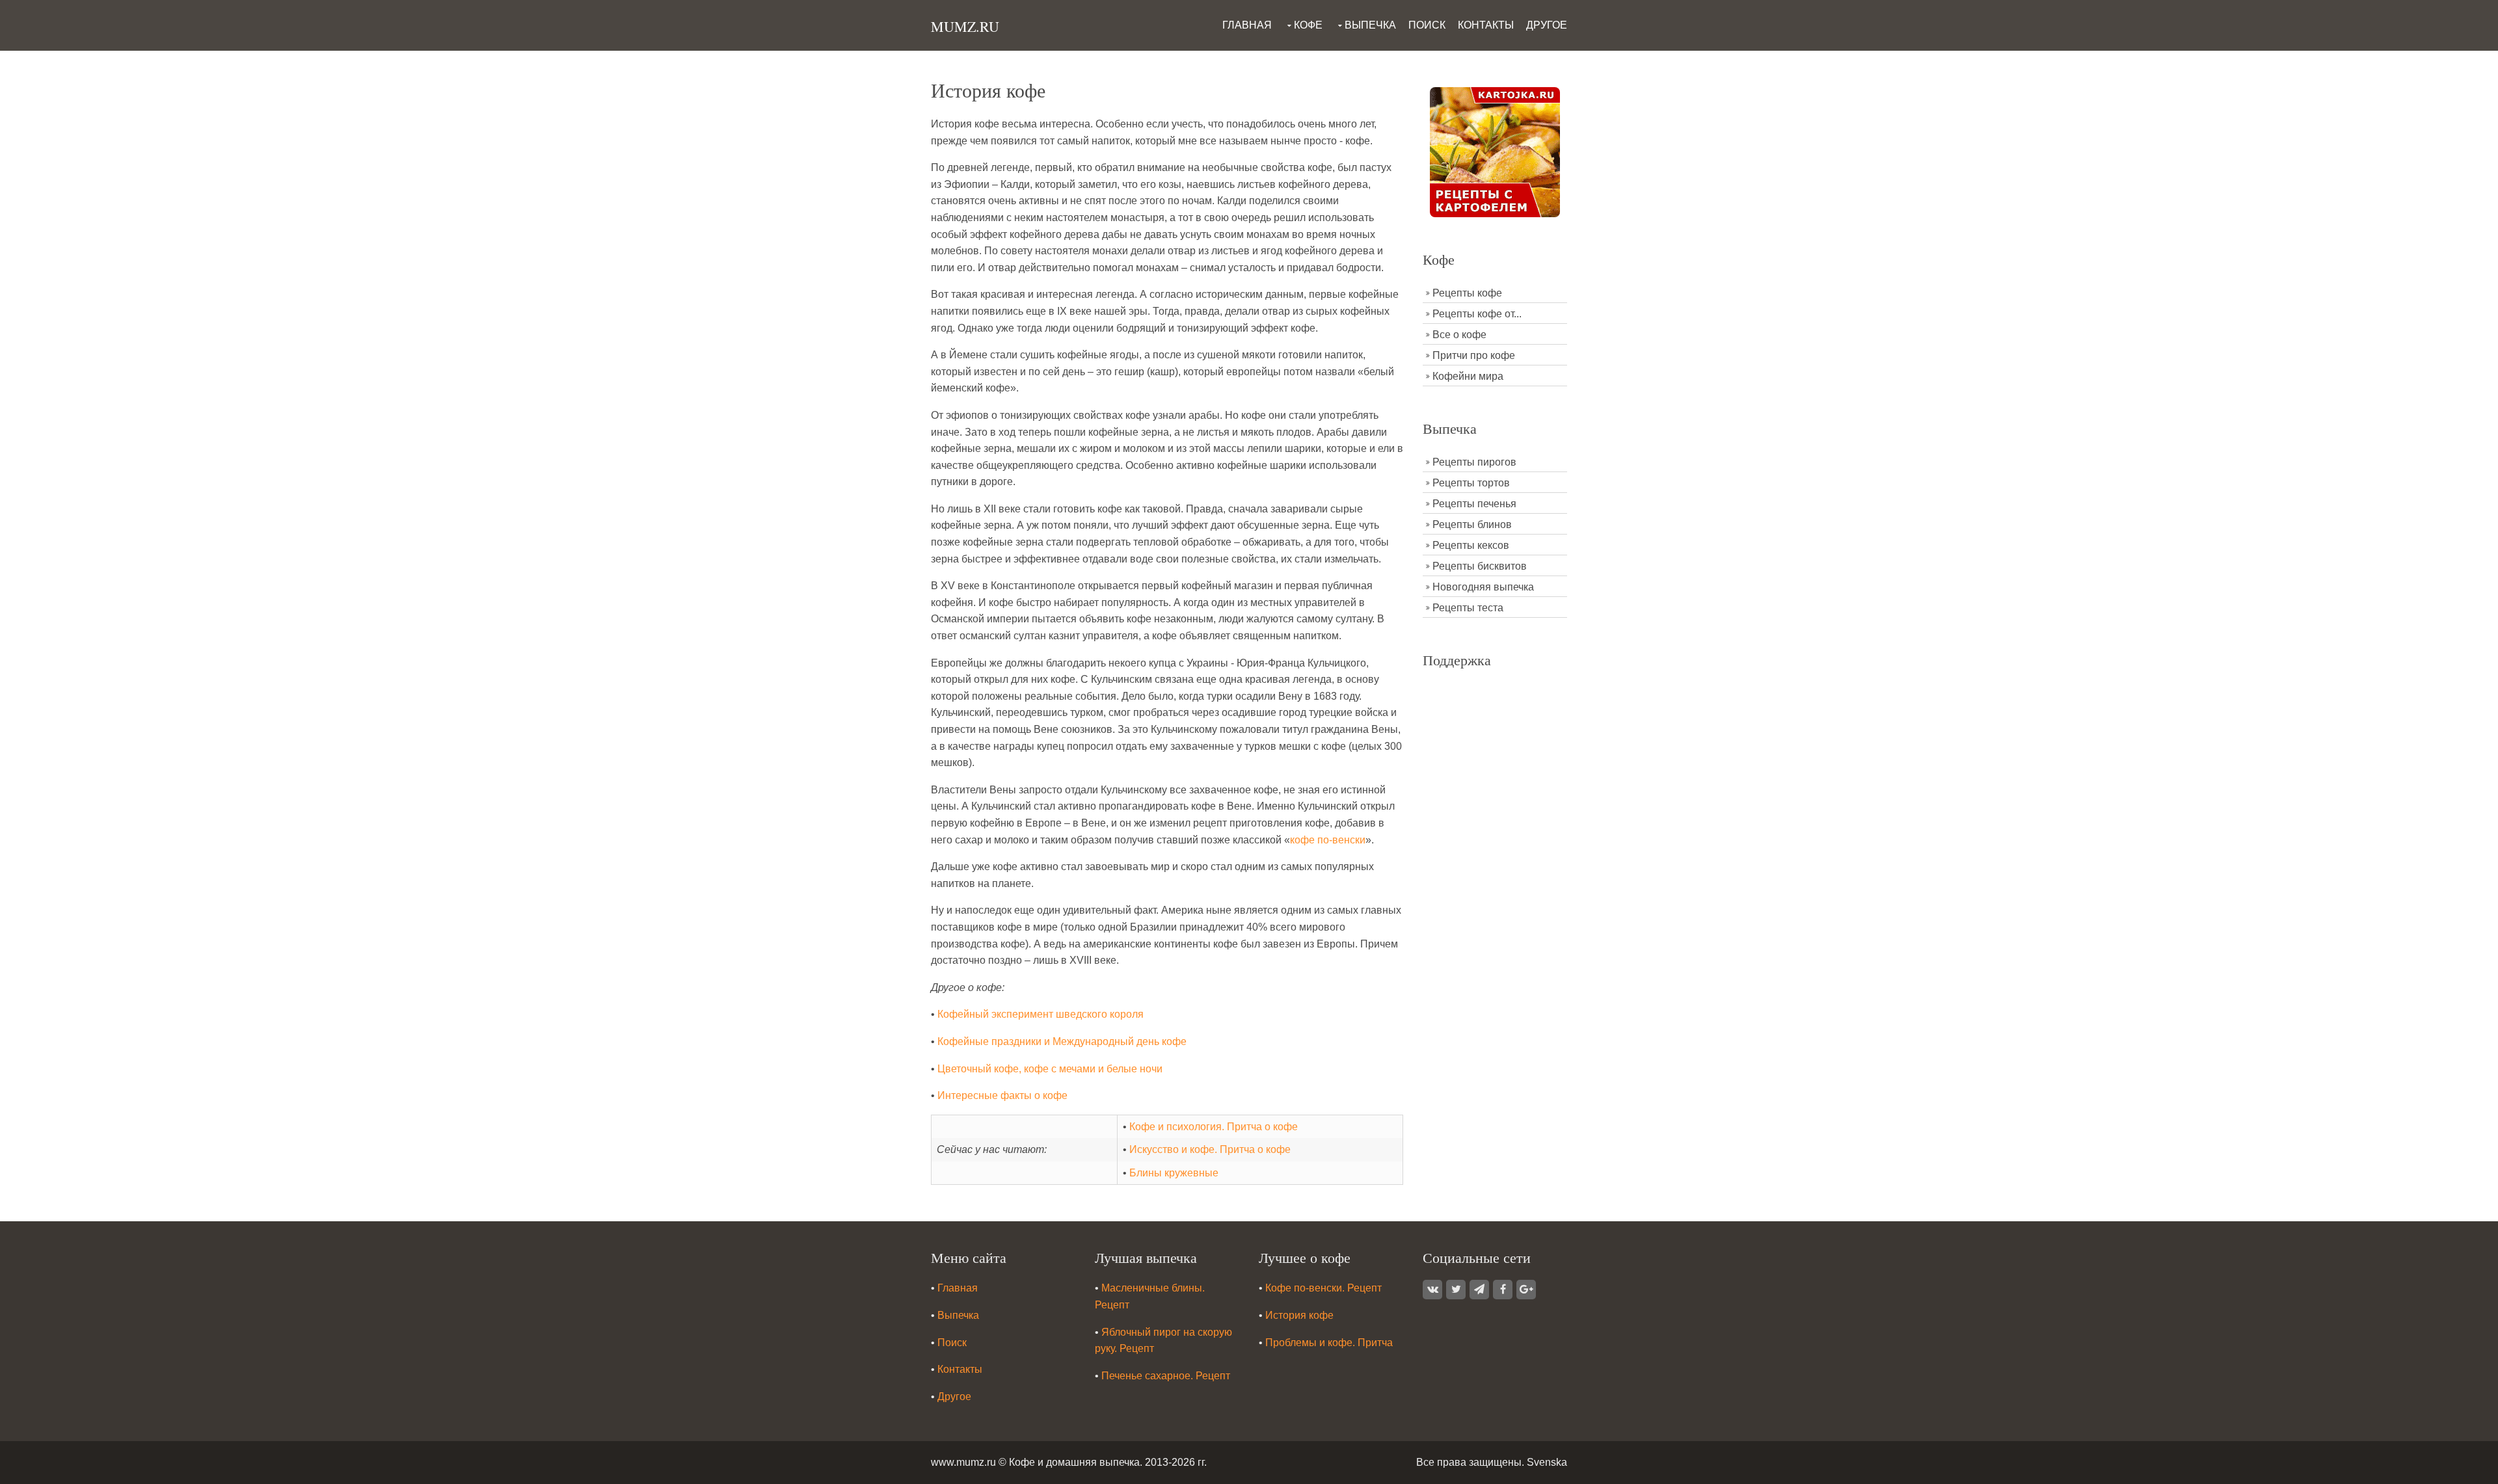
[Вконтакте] (1432, 1290)
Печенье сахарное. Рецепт (1166, 1376)
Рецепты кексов (1471, 545)
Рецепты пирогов (1474, 462)
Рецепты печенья (1474, 504)
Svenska (1547, 1462)
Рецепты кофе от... (1477, 314)
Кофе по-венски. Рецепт (1323, 1288)
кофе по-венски (1328, 840)
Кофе (1308, 25)
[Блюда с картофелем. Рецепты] (1495, 151)
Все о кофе (1459, 335)
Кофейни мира (1468, 376)
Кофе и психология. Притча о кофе (1214, 1127)
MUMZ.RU (965, 26)
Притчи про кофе (1474, 355)
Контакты (1486, 25)
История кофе (1299, 1315)
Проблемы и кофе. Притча (1329, 1343)
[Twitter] (1456, 1290)
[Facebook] (1503, 1290)
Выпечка (1370, 25)
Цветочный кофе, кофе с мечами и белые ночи (1050, 1069)
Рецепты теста (1468, 608)
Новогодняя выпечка (1483, 587)
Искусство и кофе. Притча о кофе (1210, 1149)
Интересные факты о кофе (1002, 1095)
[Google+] (1526, 1290)
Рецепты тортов (1471, 483)
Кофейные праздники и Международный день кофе (1062, 1041)
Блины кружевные (1174, 1173)
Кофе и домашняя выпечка (1074, 1462)
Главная (1247, 25)
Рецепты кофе (1467, 293)
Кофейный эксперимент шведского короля (1041, 1014)
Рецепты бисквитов (1480, 566)
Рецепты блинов (1472, 524)
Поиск (1427, 25)
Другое (1547, 25)
